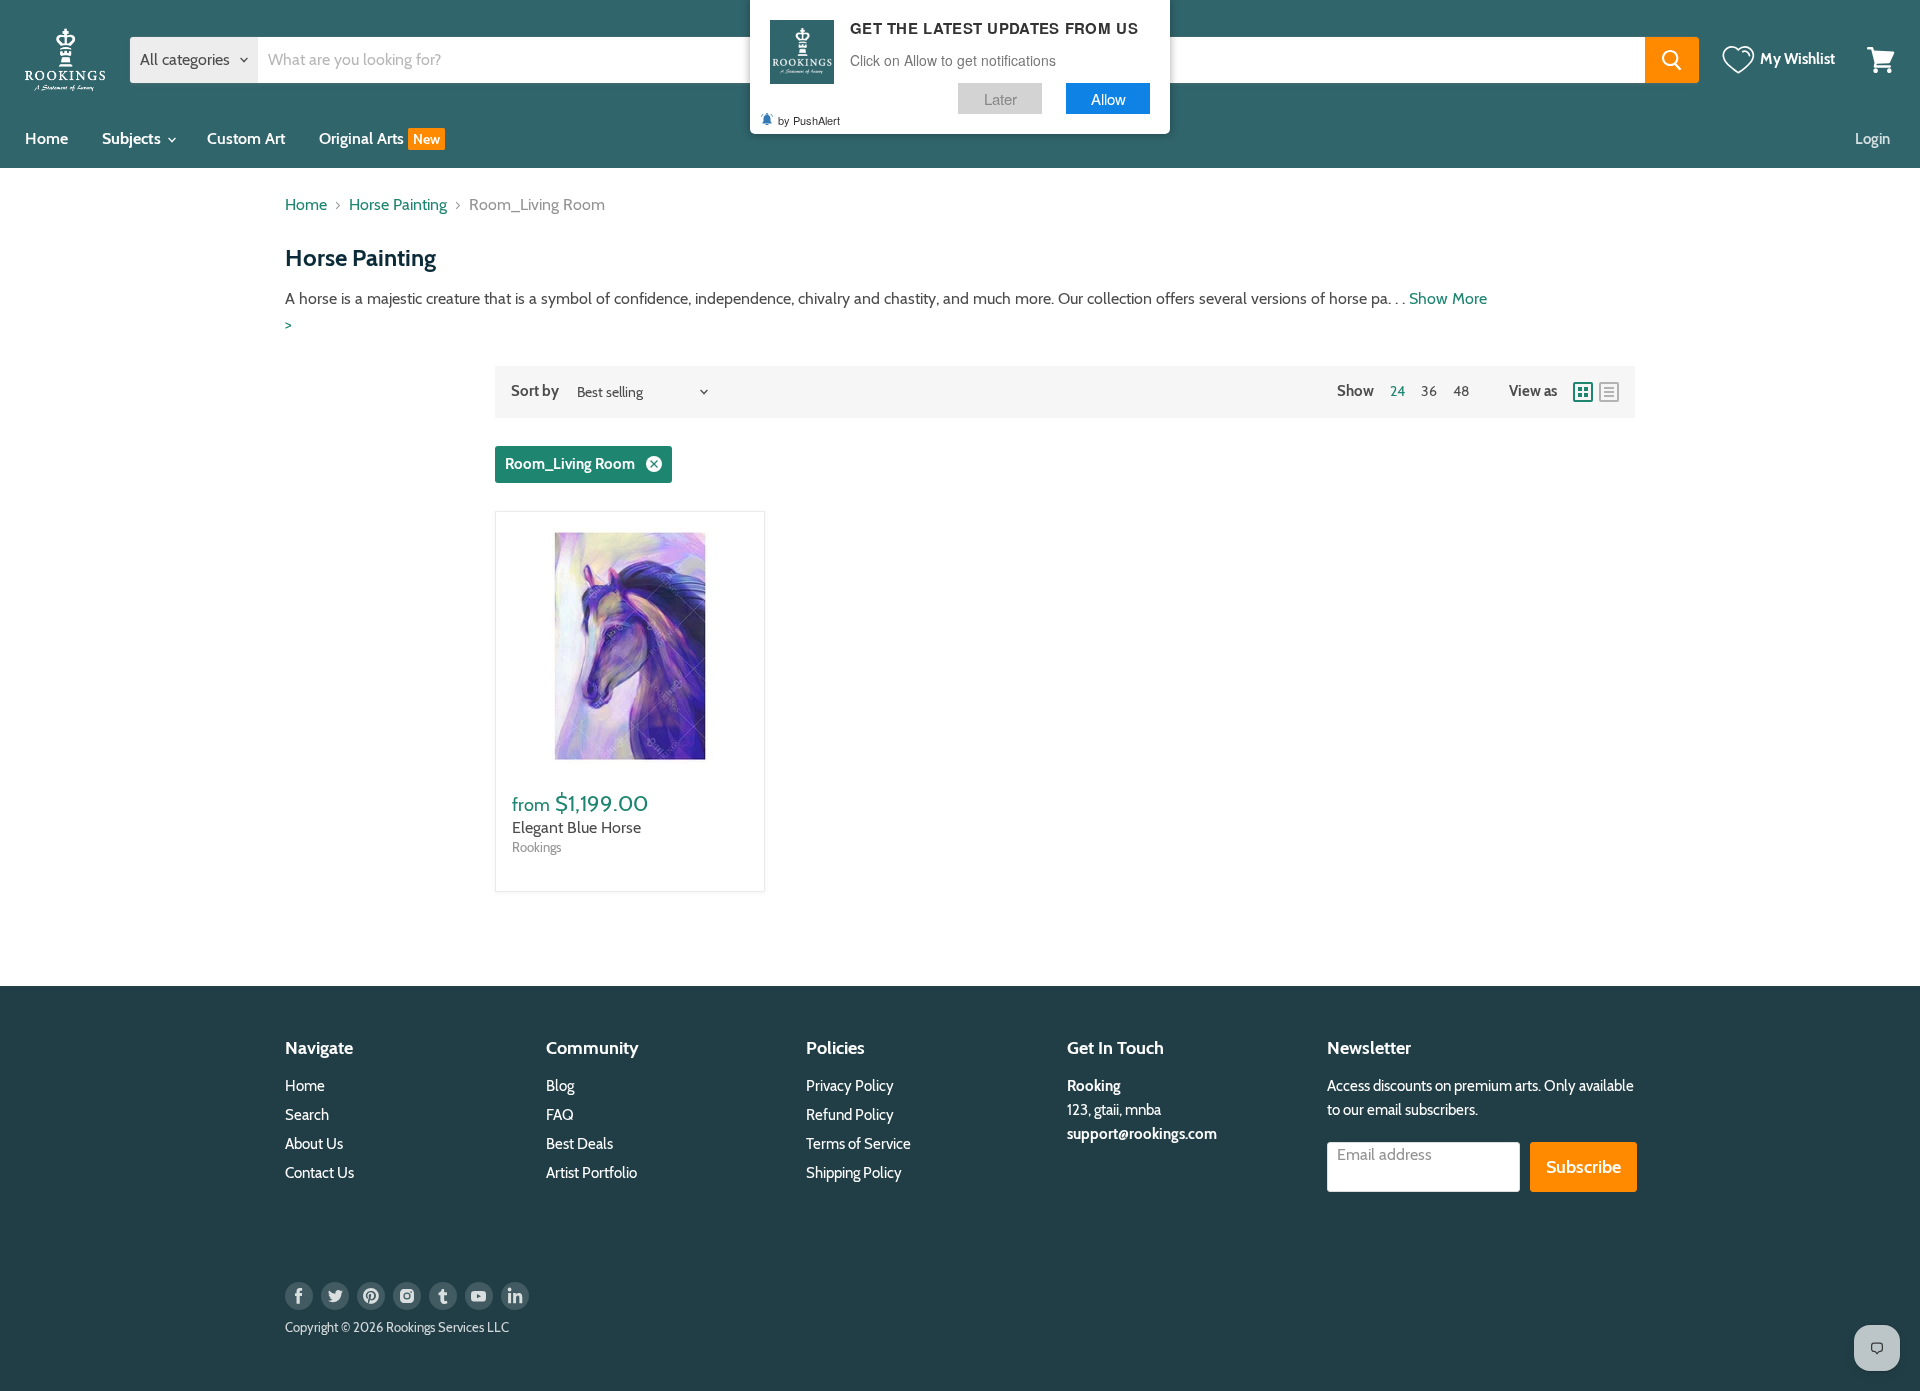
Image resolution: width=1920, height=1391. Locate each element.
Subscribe (1583, 1167)
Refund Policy (850, 1115)
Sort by (535, 391)
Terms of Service (858, 1144)
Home (46, 138)
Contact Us (319, 1173)
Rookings (536, 847)
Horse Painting (398, 205)
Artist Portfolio (591, 1173)
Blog (560, 1086)
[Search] (1672, 60)
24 (1397, 391)
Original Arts (363, 138)
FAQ (560, 1115)
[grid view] (1583, 392)
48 (1461, 391)
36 (1429, 391)
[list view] (1609, 392)
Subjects (133, 138)
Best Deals (579, 1144)
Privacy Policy (850, 1086)
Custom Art (246, 138)
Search (307, 1115)
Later (1000, 98)
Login (1872, 139)
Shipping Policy (854, 1173)
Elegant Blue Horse (576, 827)
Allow (1108, 98)
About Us (314, 1144)
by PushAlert (809, 120)
